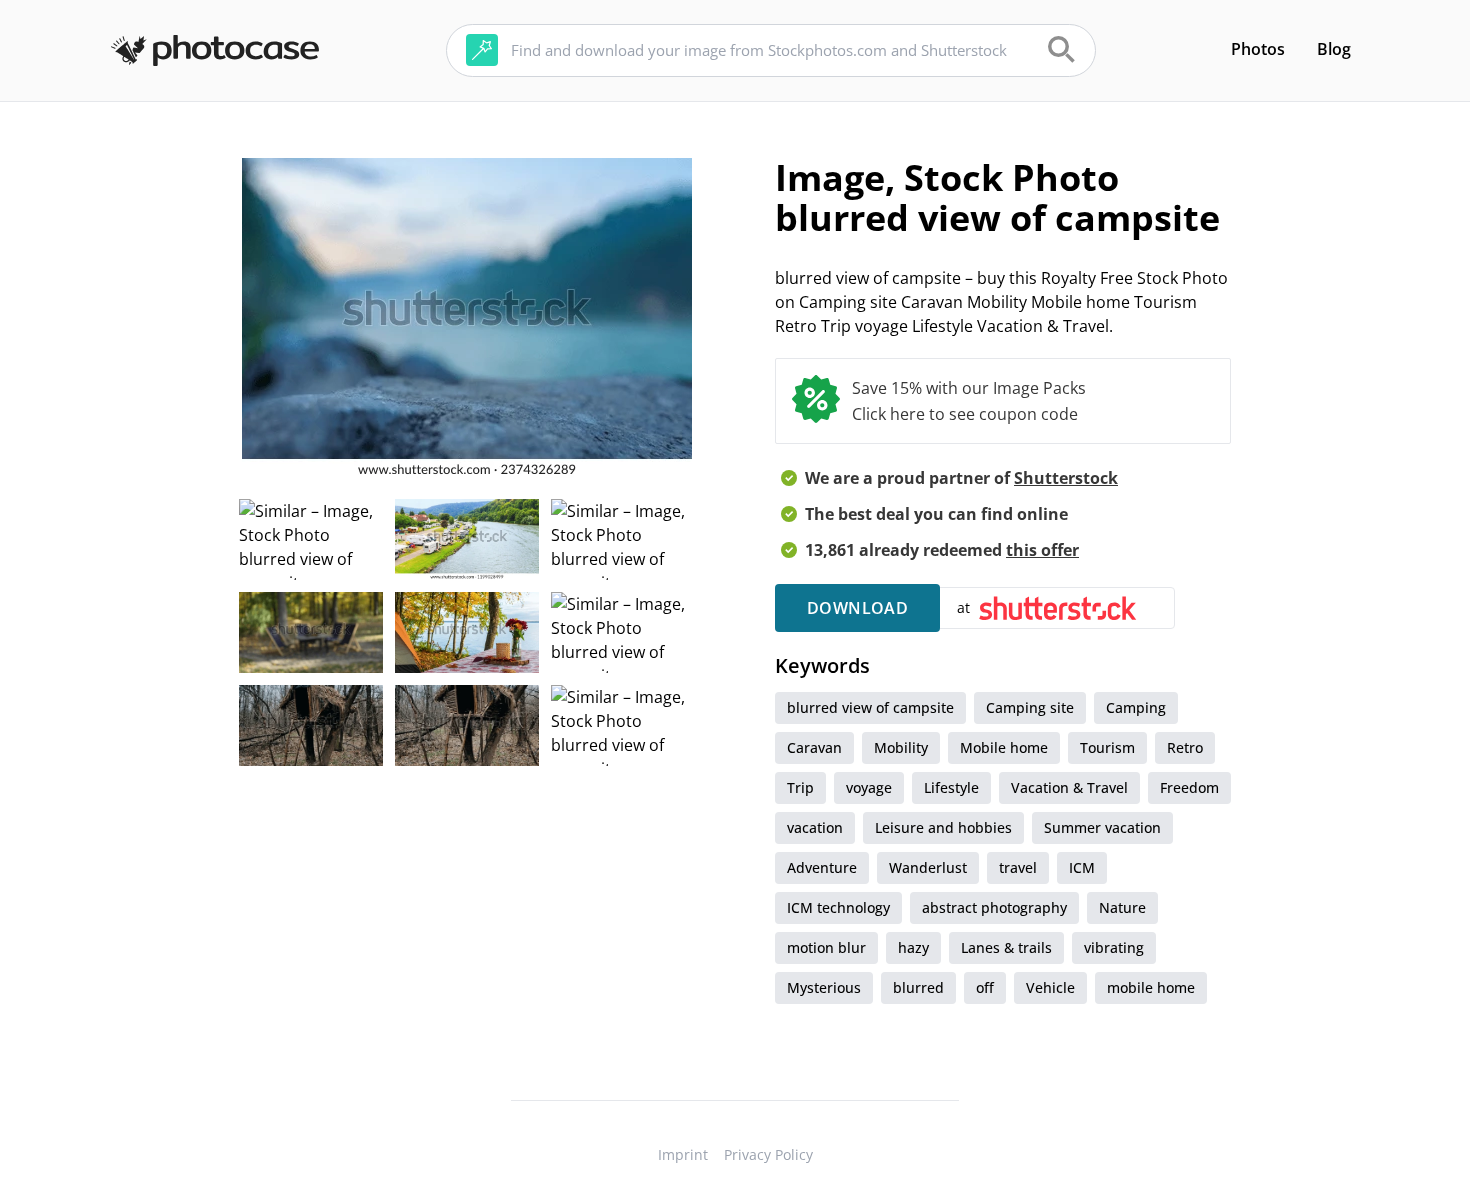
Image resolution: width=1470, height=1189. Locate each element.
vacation (815, 827)
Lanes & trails (1006, 947)
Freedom (1189, 787)
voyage (869, 787)
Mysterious (824, 987)
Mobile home (1004, 747)
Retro (1185, 747)
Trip (800, 787)
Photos (1258, 49)
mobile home (1151, 987)
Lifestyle (951, 787)
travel (1018, 867)
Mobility (901, 747)
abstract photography (994, 907)
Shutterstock (1066, 478)
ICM (1082, 867)
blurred (918, 987)
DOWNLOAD (857, 608)
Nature (1122, 907)
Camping (1136, 707)
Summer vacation (1102, 827)
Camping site (1030, 707)
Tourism (1107, 747)
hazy (913, 947)
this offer (1042, 550)
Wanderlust (928, 867)
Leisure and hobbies (943, 827)
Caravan (814, 747)
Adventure (822, 867)
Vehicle (1050, 987)
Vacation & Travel (1069, 787)
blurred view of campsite (870, 707)
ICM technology (838, 907)
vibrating (1114, 947)
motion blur (826, 947)
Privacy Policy (768, 1154)
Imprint (683, 1154)
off (985, 987)
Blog (1334, 49)
